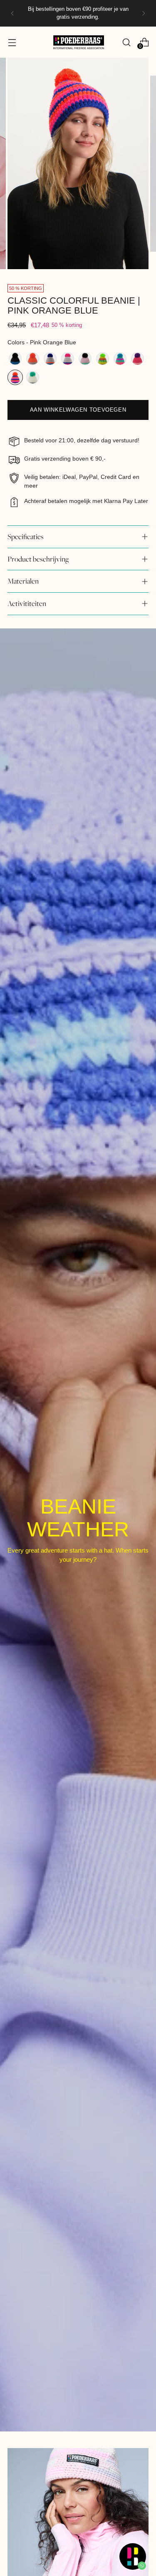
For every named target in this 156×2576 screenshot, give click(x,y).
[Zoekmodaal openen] (126, 42)
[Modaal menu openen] (12, 42)
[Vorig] (12, 13)
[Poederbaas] (78, 42)
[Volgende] (144, 13)
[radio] (15, 359)
